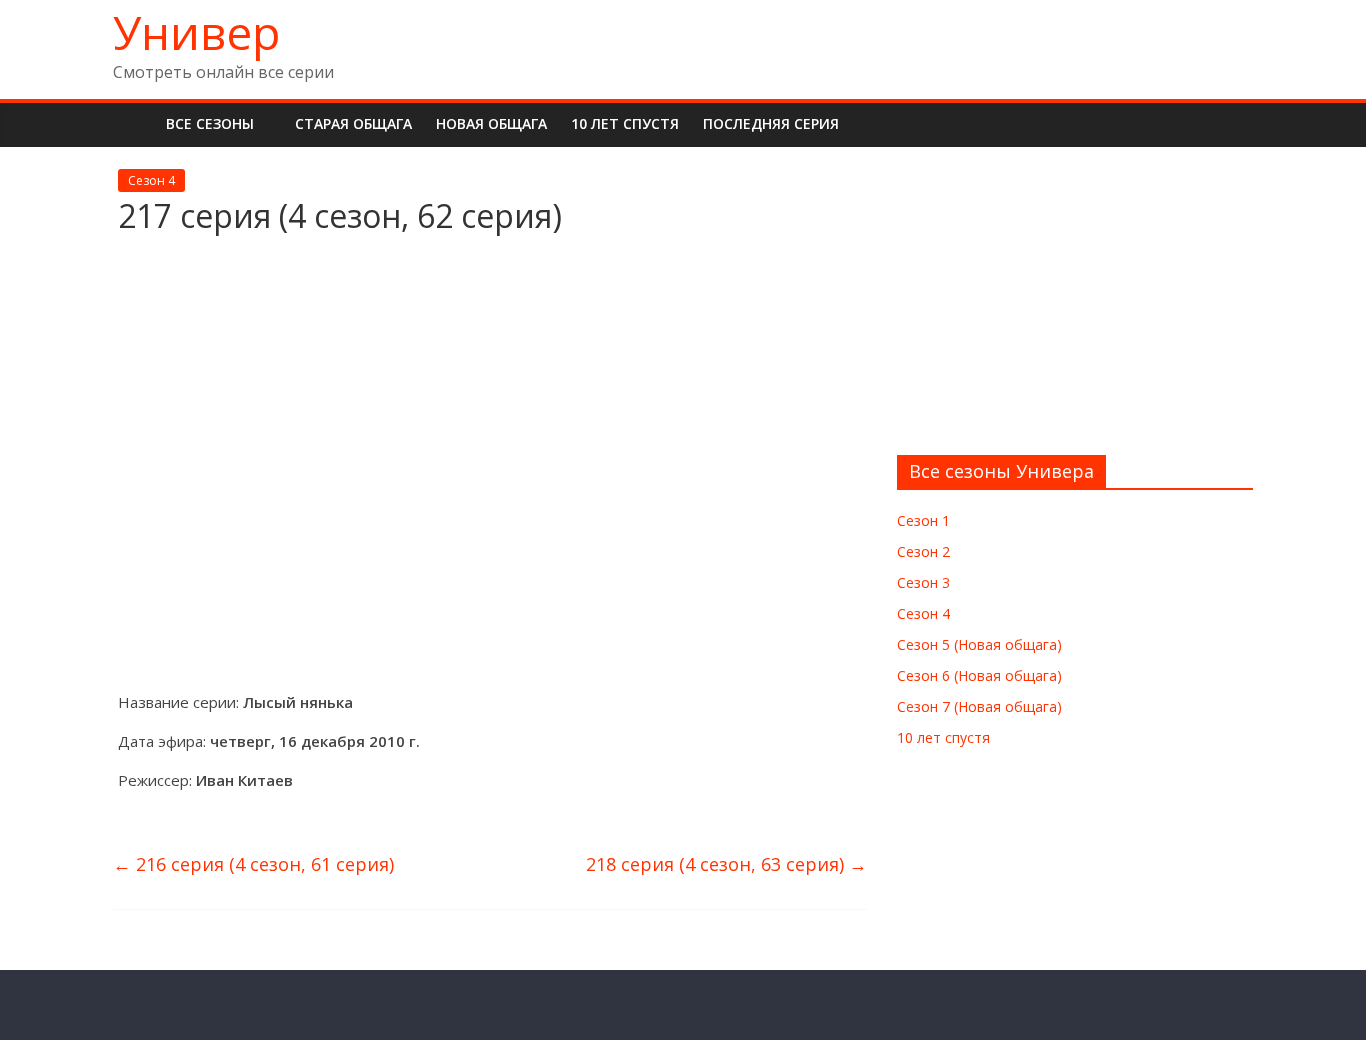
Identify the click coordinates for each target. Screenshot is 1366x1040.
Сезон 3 (923, 582)
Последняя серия (771, 123)
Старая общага (353, 123)
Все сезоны (210, 123)
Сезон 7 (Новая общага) (979, 706)
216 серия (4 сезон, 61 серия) (253, 864)
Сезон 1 (923, 520)
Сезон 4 (151, 180)
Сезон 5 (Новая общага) (979, 644)
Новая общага (491, 123)
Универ (196, 32)
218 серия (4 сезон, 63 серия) (726, 864)
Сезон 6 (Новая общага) (979, 675)
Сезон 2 (923, 551)
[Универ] (133, 123)
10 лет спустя (625, 123)
